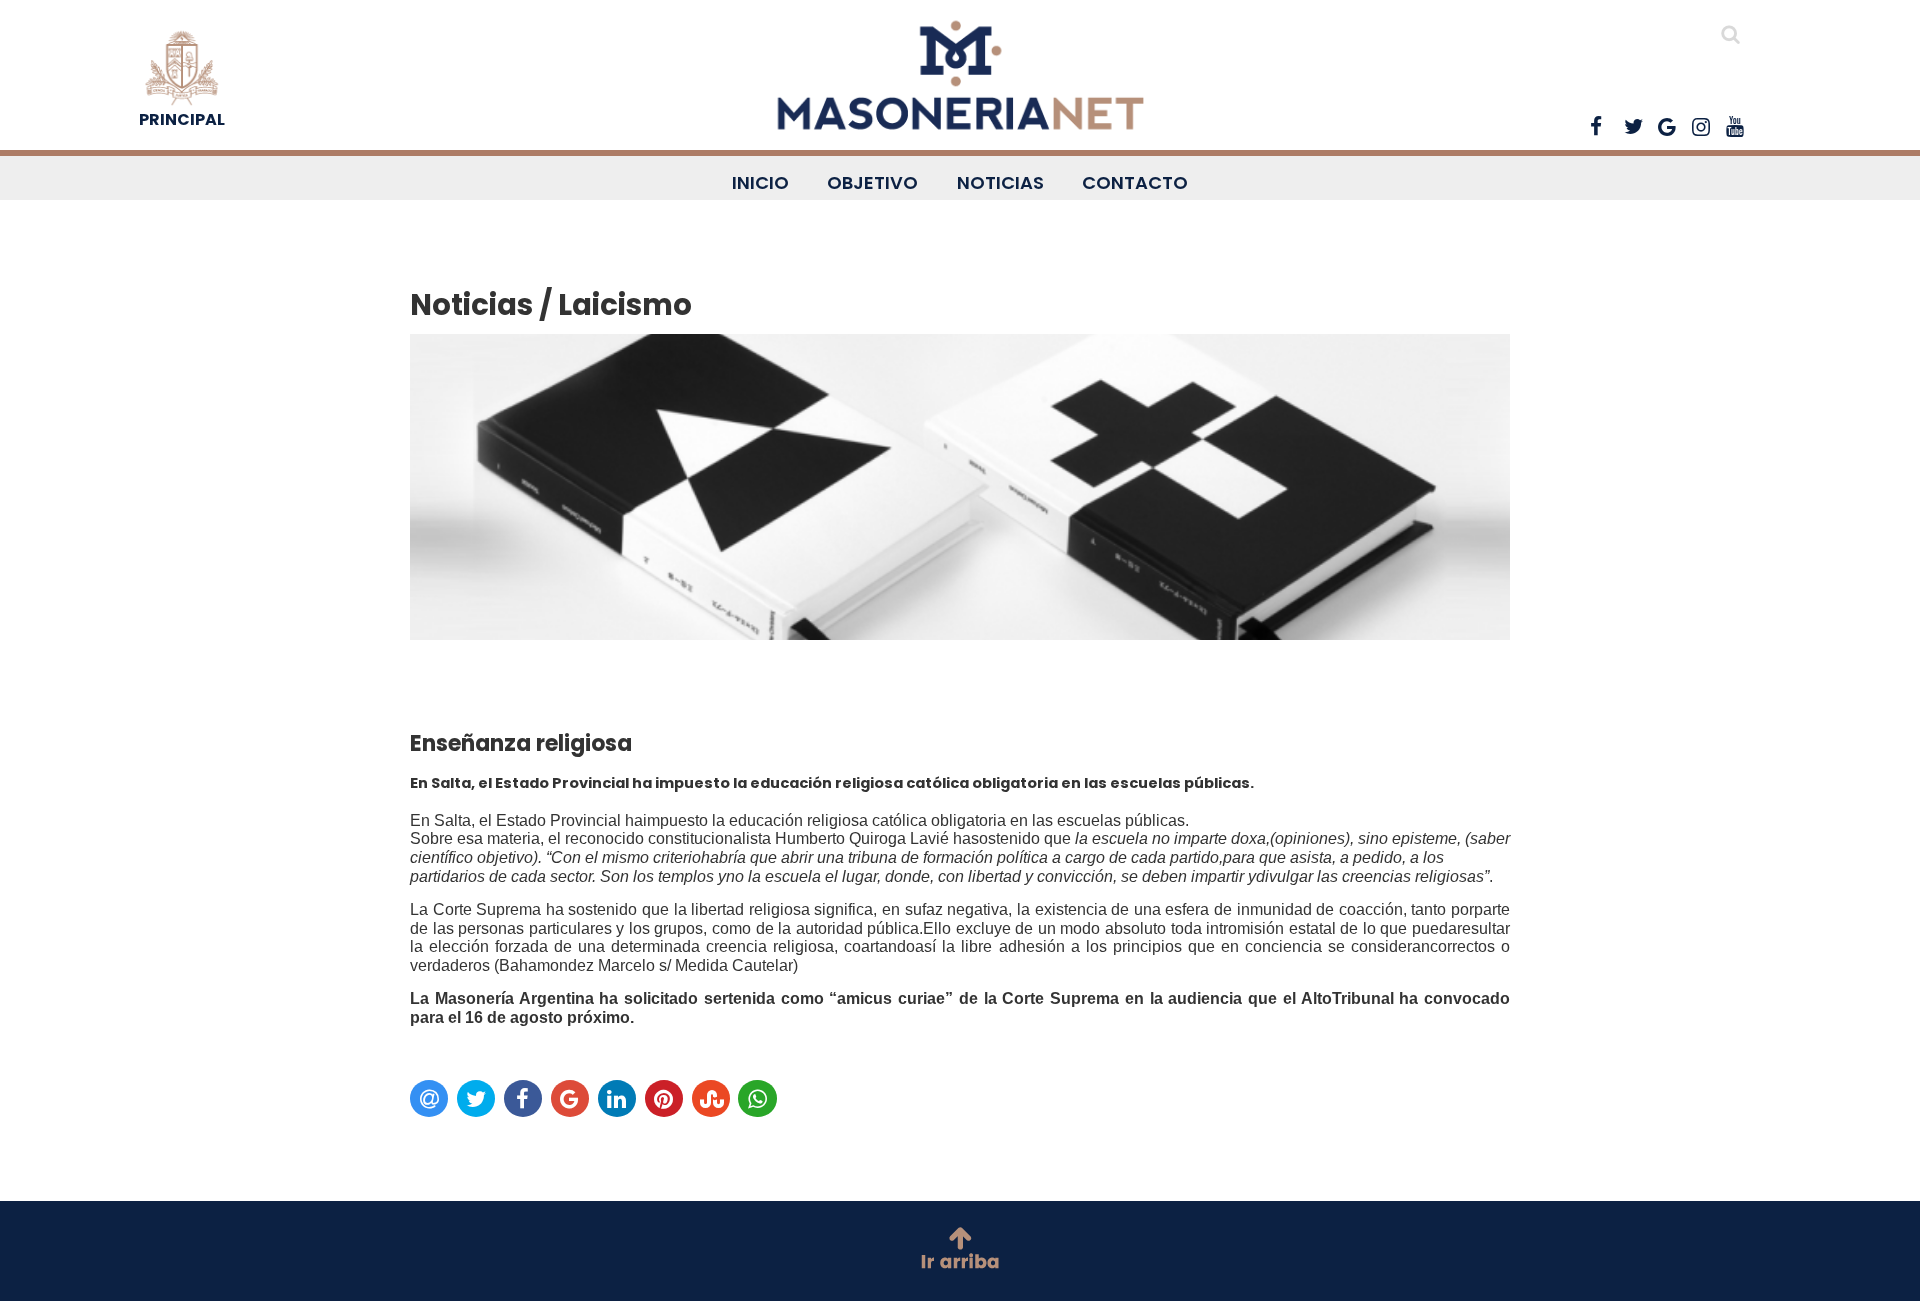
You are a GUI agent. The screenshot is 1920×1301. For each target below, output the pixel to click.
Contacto (1135, 182)
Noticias (1000, 182)
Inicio (760, 182)
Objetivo (872, 182)
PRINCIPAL (182, 119)
